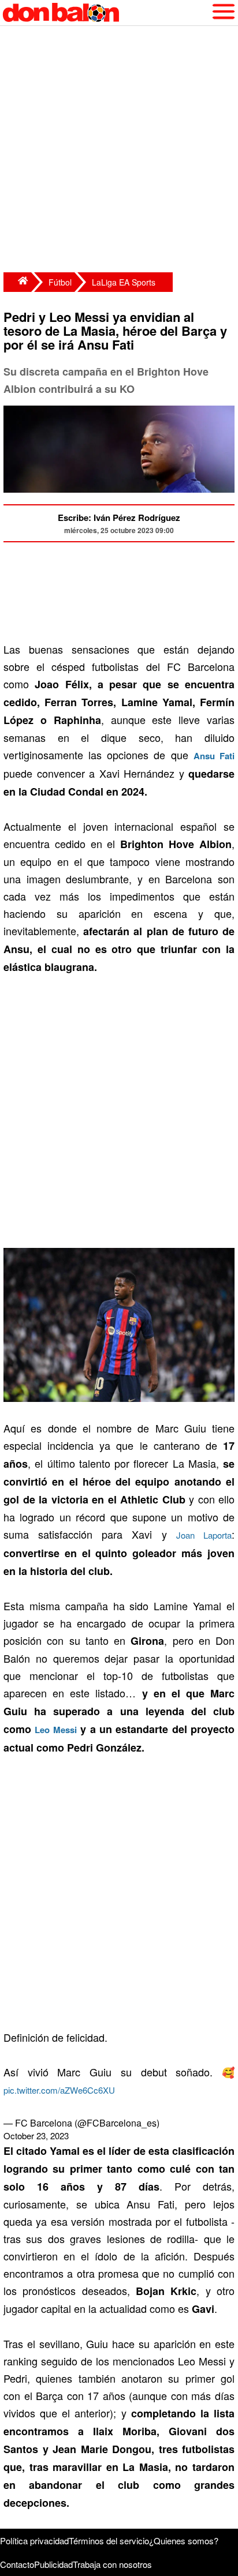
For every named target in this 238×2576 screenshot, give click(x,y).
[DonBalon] (17, 282)
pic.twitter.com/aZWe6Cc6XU (59, 2090)
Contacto (17, 2564)
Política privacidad (34, 2541)
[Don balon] (106, 13)
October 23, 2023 (36, 2136)
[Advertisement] (119, 151)
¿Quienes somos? (184, 2541)
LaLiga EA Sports (124, 282)
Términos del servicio (109, 2541)
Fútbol (60, 282)
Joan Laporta (204, 1535)
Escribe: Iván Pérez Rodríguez (119, 518)
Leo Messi (55, 1730)
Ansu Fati (214, 756)
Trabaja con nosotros (112, 2564)
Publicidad (53, 2564)
